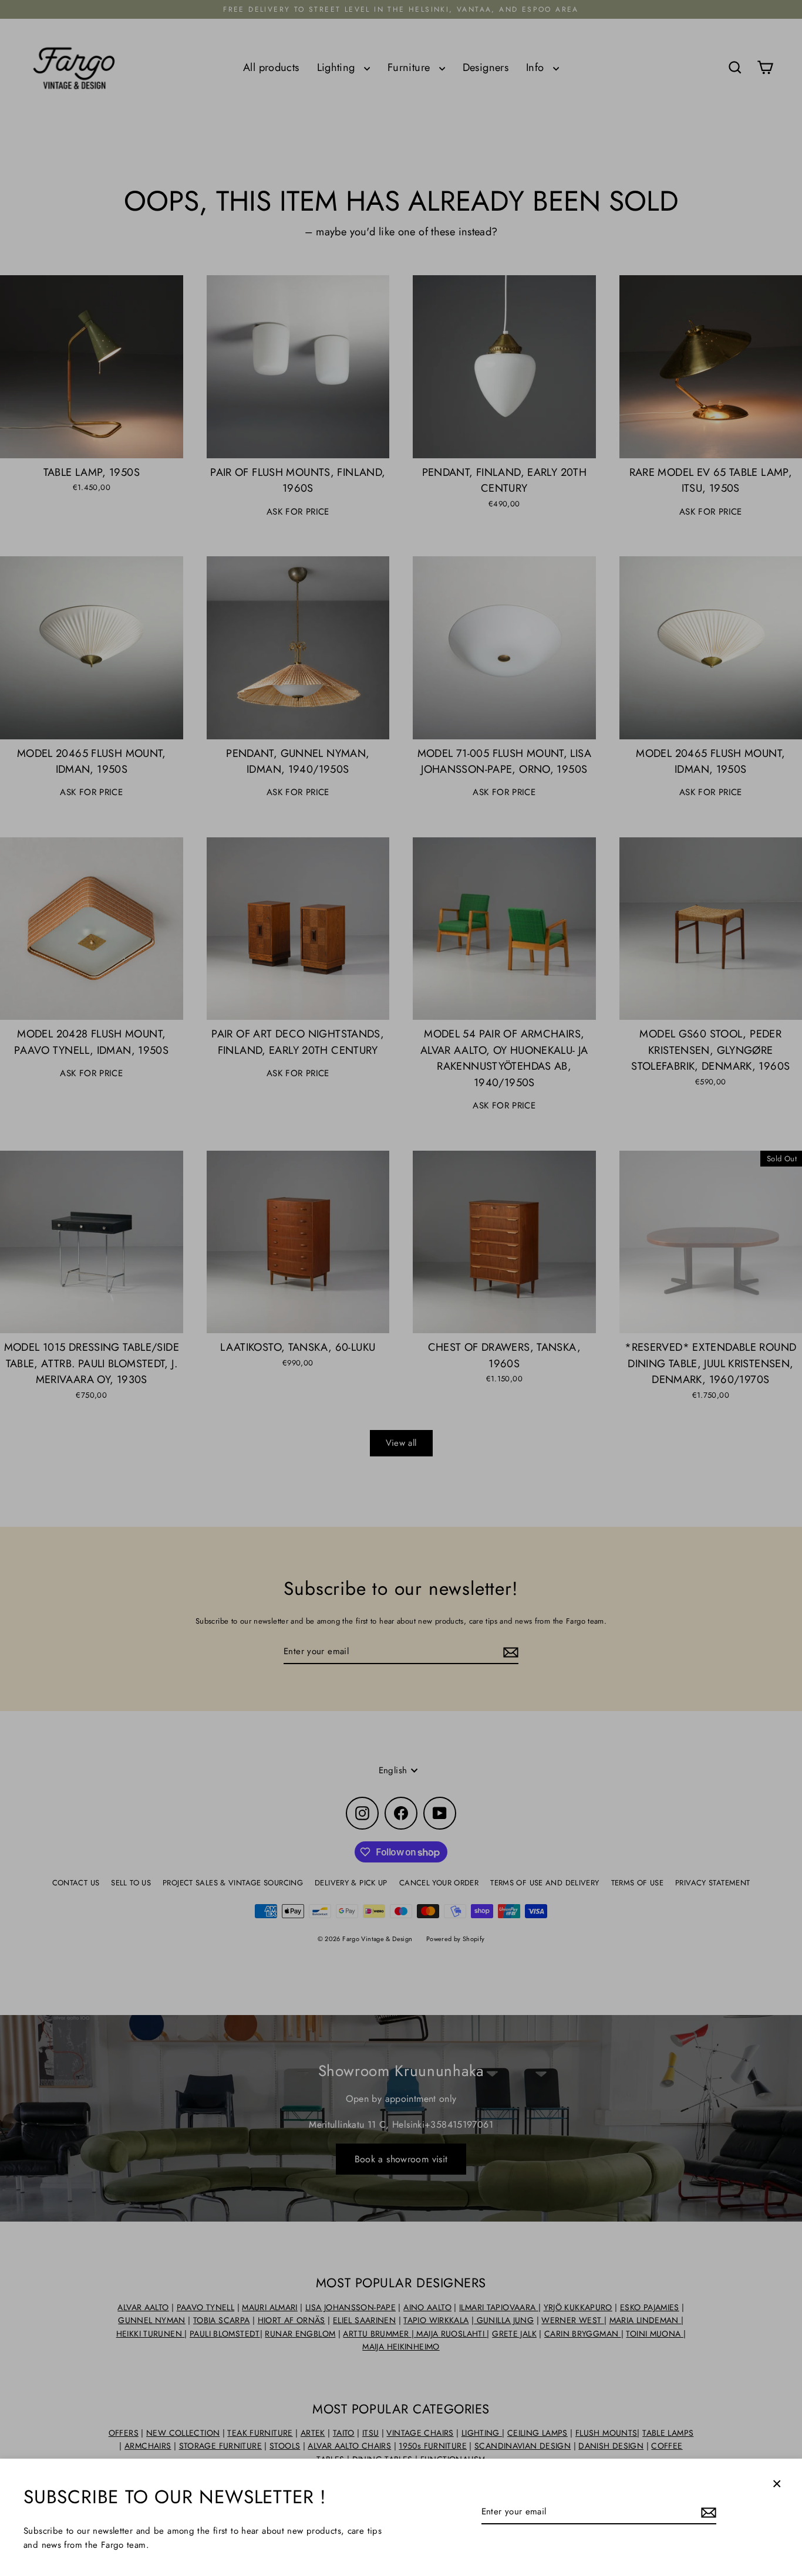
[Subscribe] (707, 2512)
